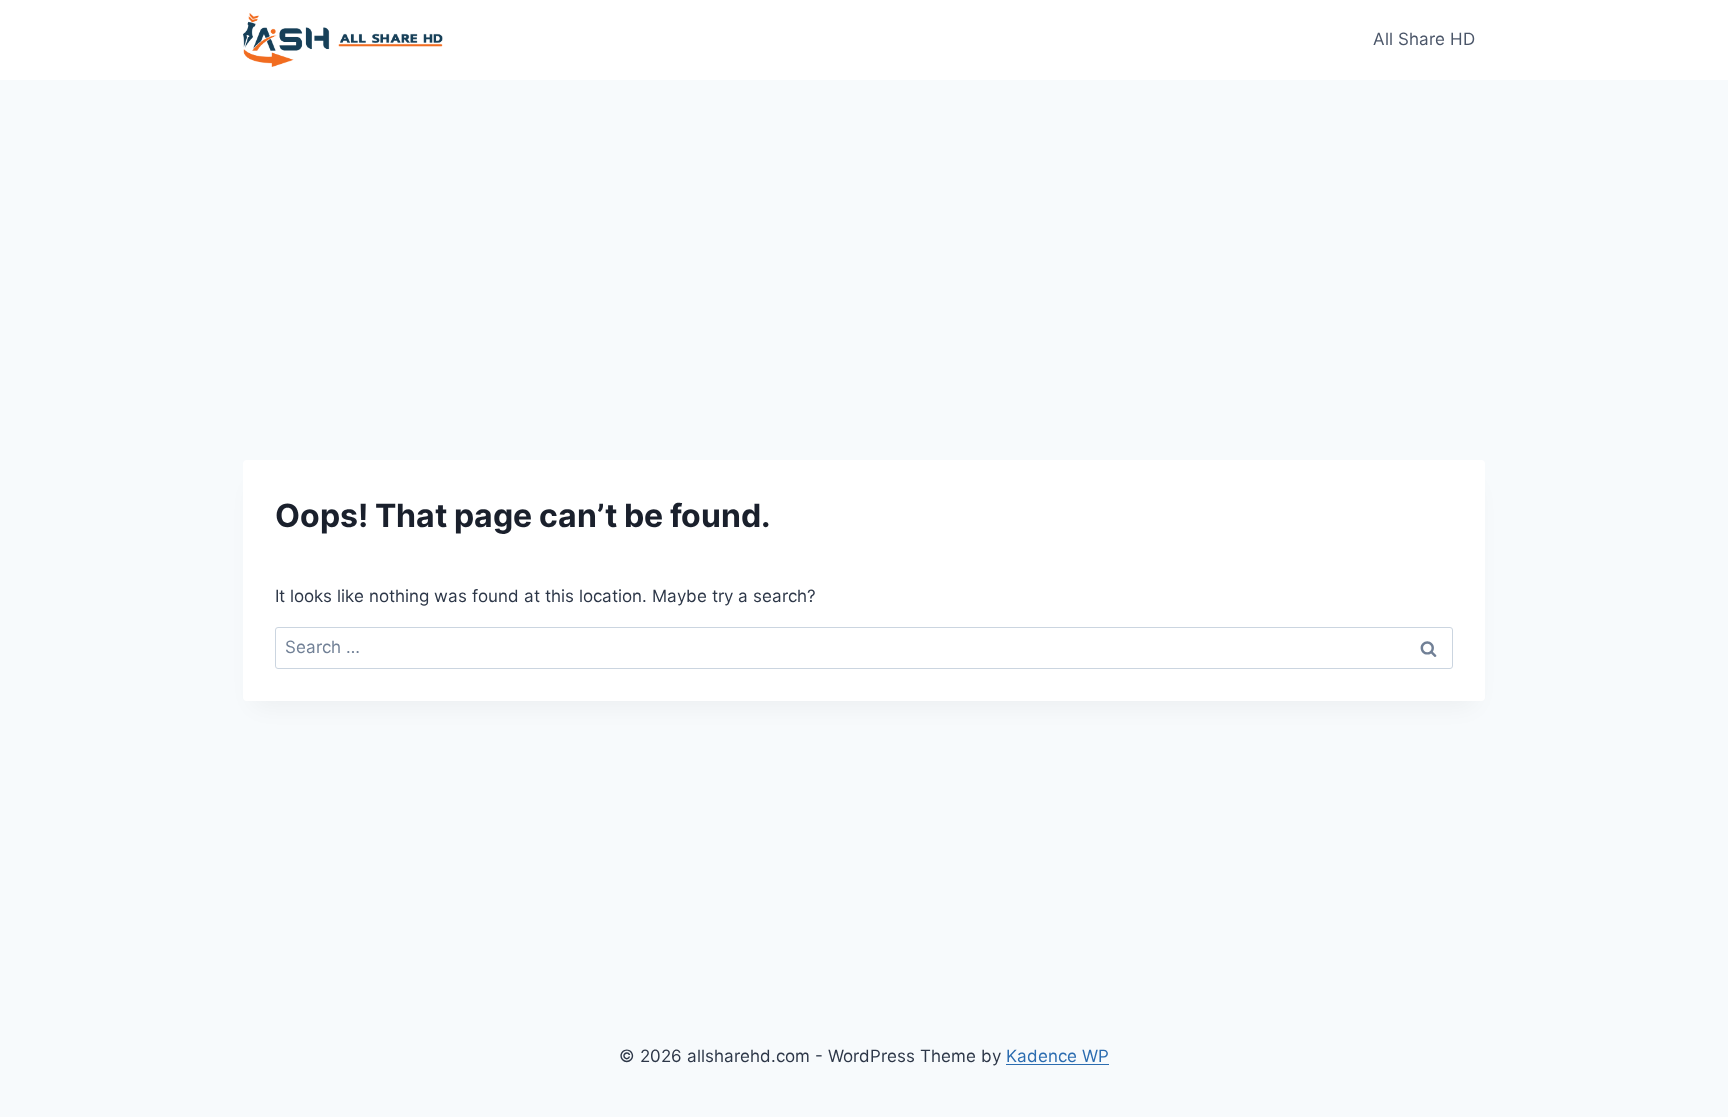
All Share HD (1424, 39)
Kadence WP (1057, 1056)
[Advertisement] (864, 230)
